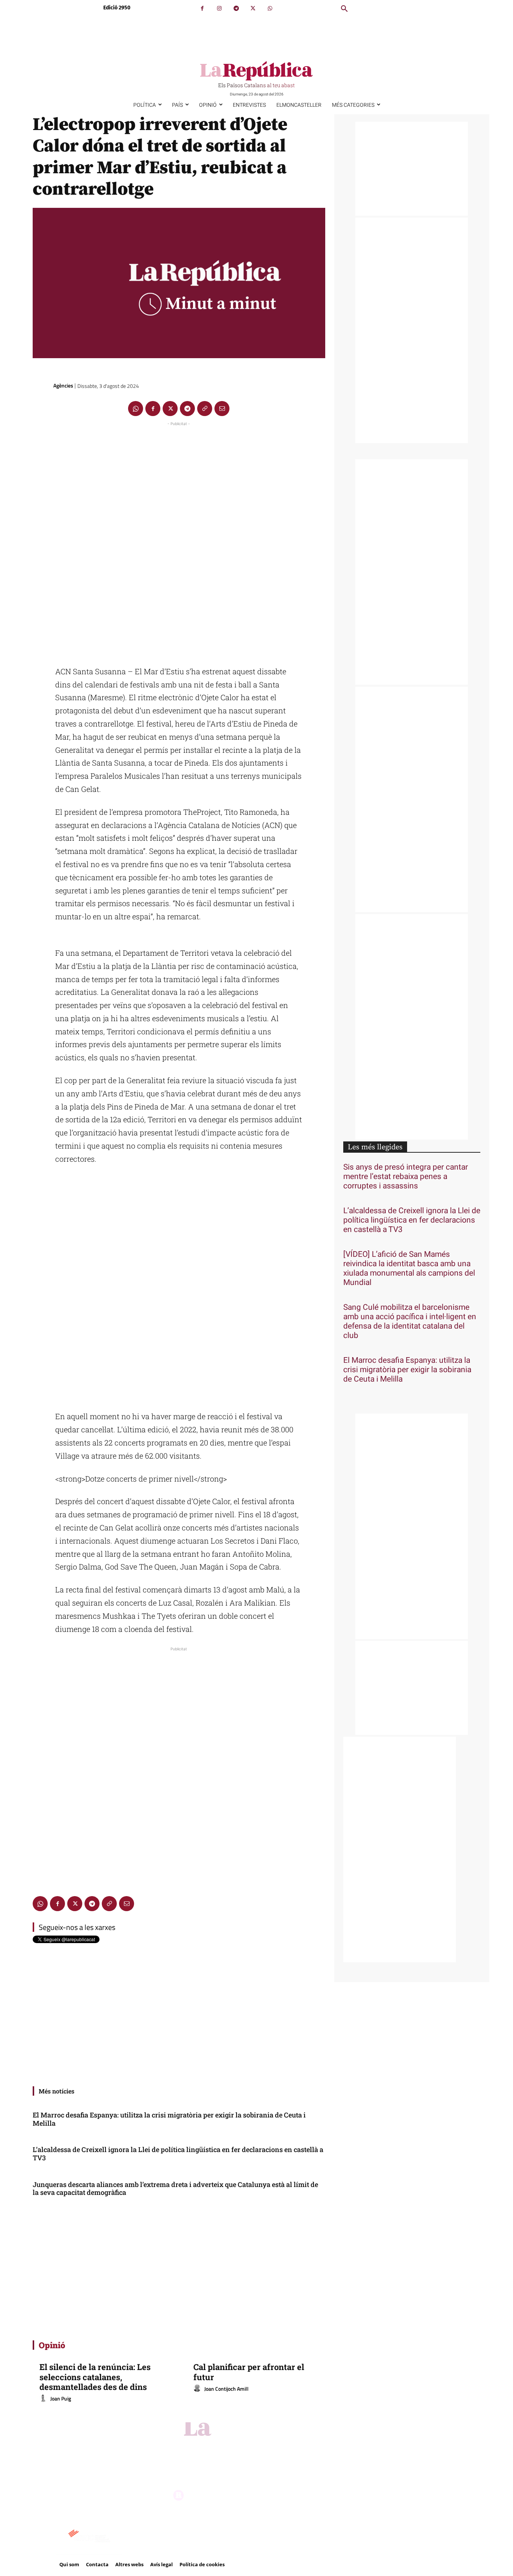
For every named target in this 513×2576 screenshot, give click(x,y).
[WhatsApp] (270, 8)
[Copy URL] (205, 409)
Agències (63, 385)
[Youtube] (279, 2447)
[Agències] (42, 386)
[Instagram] (219, 8)
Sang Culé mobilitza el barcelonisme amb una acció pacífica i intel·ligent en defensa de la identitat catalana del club (410, 1321)
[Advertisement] (179, 540)
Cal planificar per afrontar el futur (249, 2372)
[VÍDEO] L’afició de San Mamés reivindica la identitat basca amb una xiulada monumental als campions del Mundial (409, 1268)
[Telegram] (236, 8)
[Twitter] (253, 8)
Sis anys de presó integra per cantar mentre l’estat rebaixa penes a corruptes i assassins (406, 1177)
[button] (344, 9)
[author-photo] (44, 2399)
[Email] (222, 409)
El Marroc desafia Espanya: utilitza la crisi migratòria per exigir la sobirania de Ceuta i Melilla (169, 2119)
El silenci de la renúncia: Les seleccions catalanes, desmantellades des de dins (95, 2377)
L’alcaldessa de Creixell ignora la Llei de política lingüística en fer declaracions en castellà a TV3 (178, 2154)
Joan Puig (61, 2398)
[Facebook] (202, 8)
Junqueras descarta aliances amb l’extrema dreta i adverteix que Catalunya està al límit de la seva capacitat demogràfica (175, 2189)
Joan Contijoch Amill (226, 2389)
